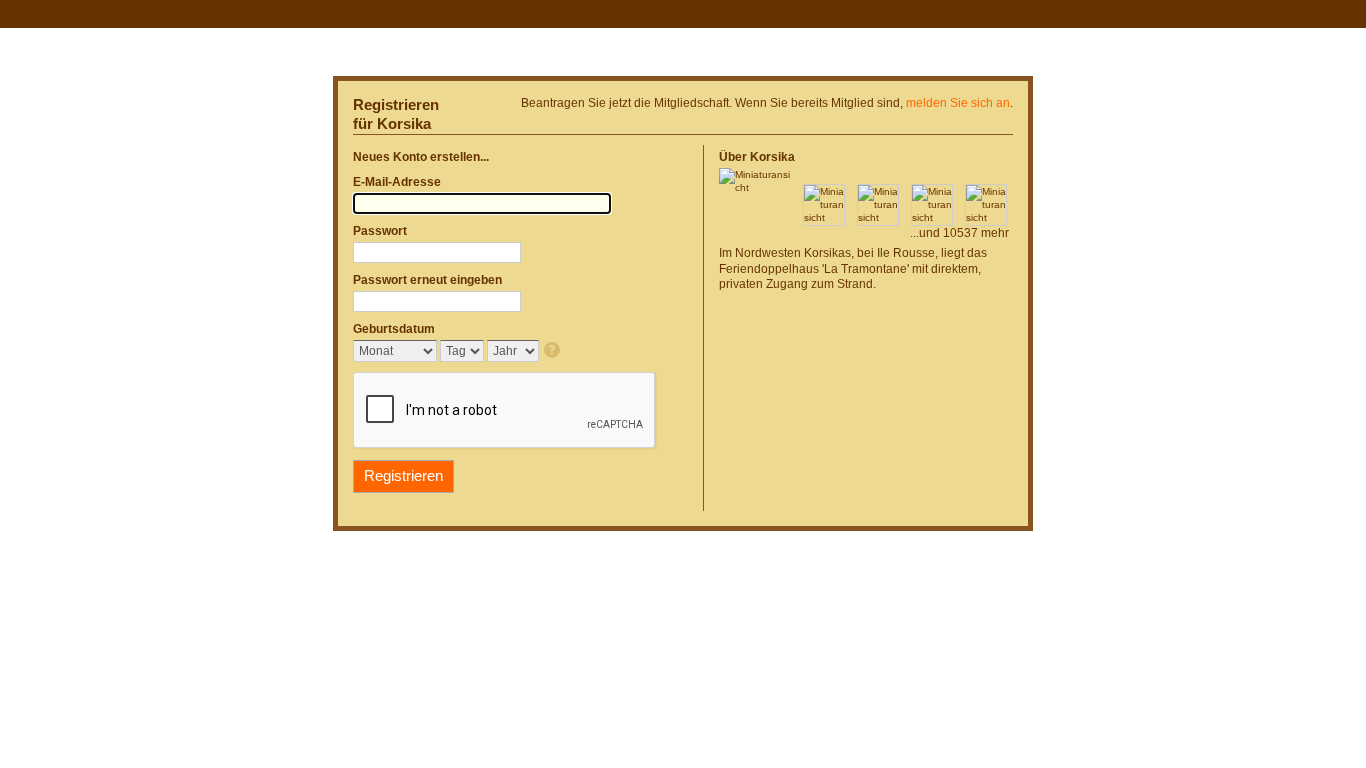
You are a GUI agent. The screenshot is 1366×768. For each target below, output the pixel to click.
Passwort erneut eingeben (427, 280)
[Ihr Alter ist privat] (553, 351)
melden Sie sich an (958, 103)
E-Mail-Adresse (397, 182)
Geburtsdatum (394, 329)
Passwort (380, 231)
